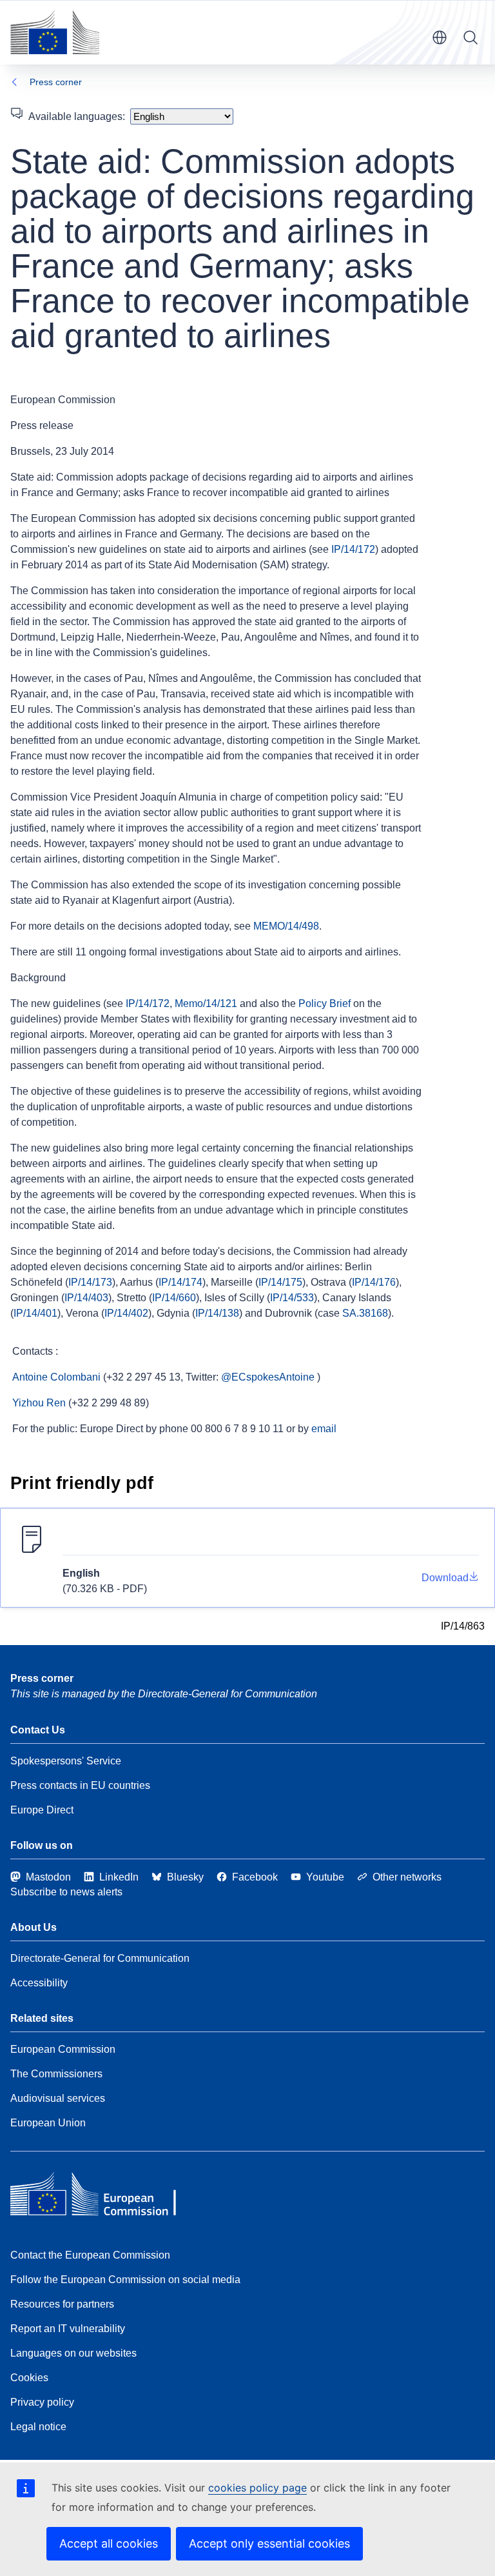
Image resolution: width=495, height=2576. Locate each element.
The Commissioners (56, 2074)
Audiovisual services (58, 2098)
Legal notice (38, 2427)
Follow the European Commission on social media (125, 2280)
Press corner (56, 82)
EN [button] (440, 37)
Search (471, 37)
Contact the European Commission (90, 2255)
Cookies (29, 2378)
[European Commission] (55, 32)
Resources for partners (62, 2304)
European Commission (63, 2049)
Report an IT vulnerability (68, 2329)
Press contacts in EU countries (80, 1785)
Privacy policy (42, 2402)
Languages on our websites (73, 2353)
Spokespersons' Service (66, 1761)
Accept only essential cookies (269, 2543)
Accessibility (39, 1983)
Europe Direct (42, 1810)
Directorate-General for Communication (100, 1958)
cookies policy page (257, 2488)
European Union (48, 2123)
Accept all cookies (109, 2543)
